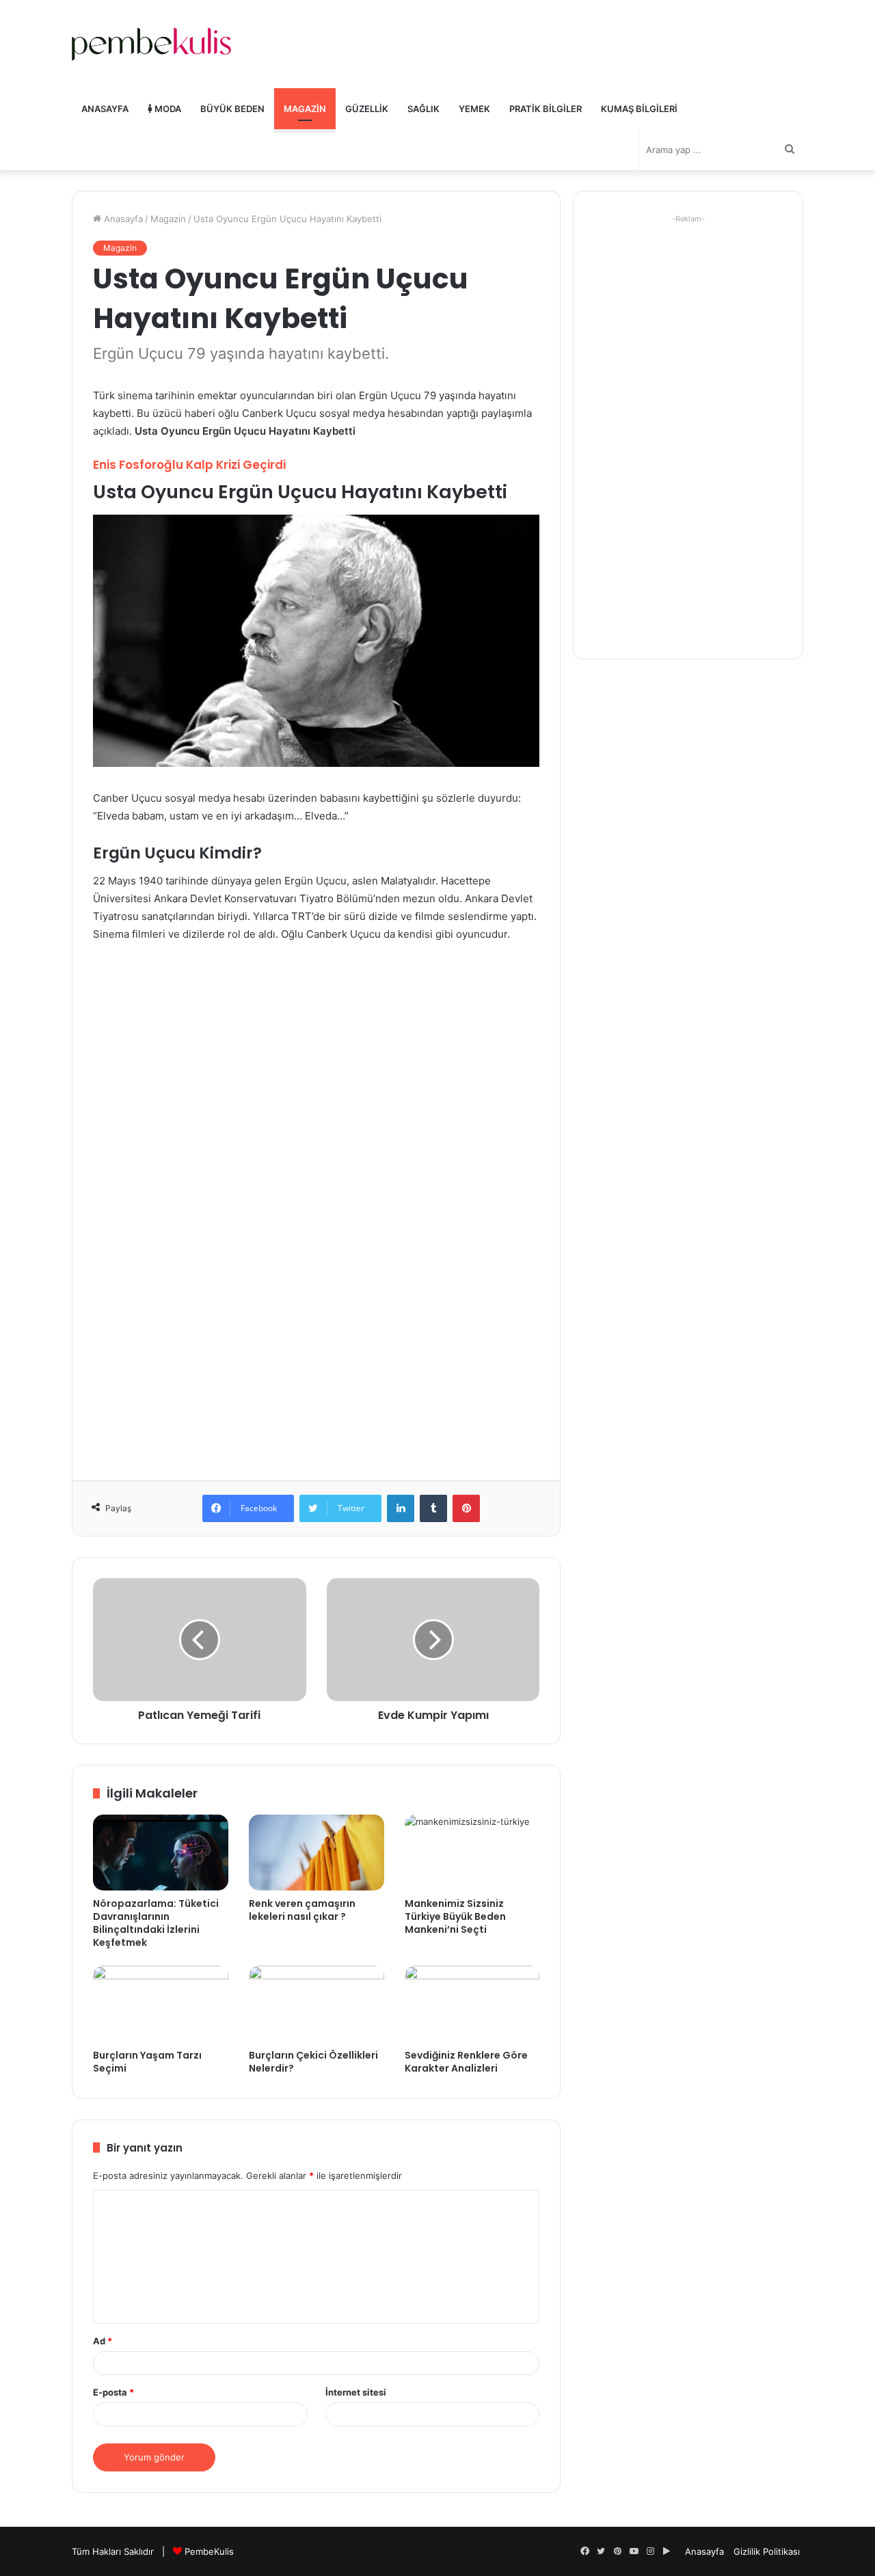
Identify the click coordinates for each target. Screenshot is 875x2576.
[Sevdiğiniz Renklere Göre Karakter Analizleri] (472, 2004)
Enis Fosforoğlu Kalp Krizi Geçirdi (189, 465)
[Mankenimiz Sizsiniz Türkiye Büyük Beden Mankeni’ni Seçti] (472, 1853)
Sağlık (423, 109)
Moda (167, 109)
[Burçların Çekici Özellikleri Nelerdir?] (317, 2004)
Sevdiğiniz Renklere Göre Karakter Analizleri (466, 2062)
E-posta (113, 2392)
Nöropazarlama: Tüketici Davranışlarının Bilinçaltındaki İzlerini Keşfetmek (156, 1923)
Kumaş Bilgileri (639, 109)
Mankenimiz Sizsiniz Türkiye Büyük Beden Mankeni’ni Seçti (455, 1916)
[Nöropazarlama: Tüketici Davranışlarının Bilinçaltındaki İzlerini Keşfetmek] (161, 1853)
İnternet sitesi (356, 2392)
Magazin (305, 109)
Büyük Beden (232, 109)
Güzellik (367, 109)
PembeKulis (209, 2551)
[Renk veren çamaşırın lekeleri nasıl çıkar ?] (317, 1853)
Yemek (474, 109)
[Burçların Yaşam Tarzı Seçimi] (161, 2004)
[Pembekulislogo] (151, 44)
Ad (103, 2341)
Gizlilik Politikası (767, 2551)
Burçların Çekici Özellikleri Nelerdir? (313, 2062)
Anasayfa (105, 109)
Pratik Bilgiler (546, 109)
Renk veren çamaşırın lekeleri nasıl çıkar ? (302, 1910)
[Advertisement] (316, 1056)
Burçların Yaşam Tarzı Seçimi (147, 2062)
